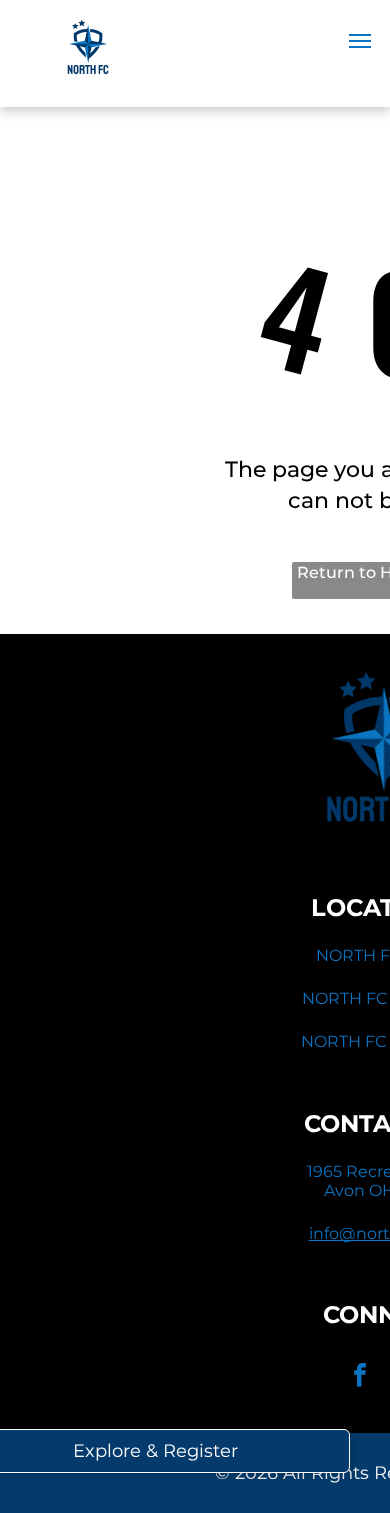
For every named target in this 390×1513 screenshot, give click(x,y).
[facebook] (360, 1377)
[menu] (360, 41)
